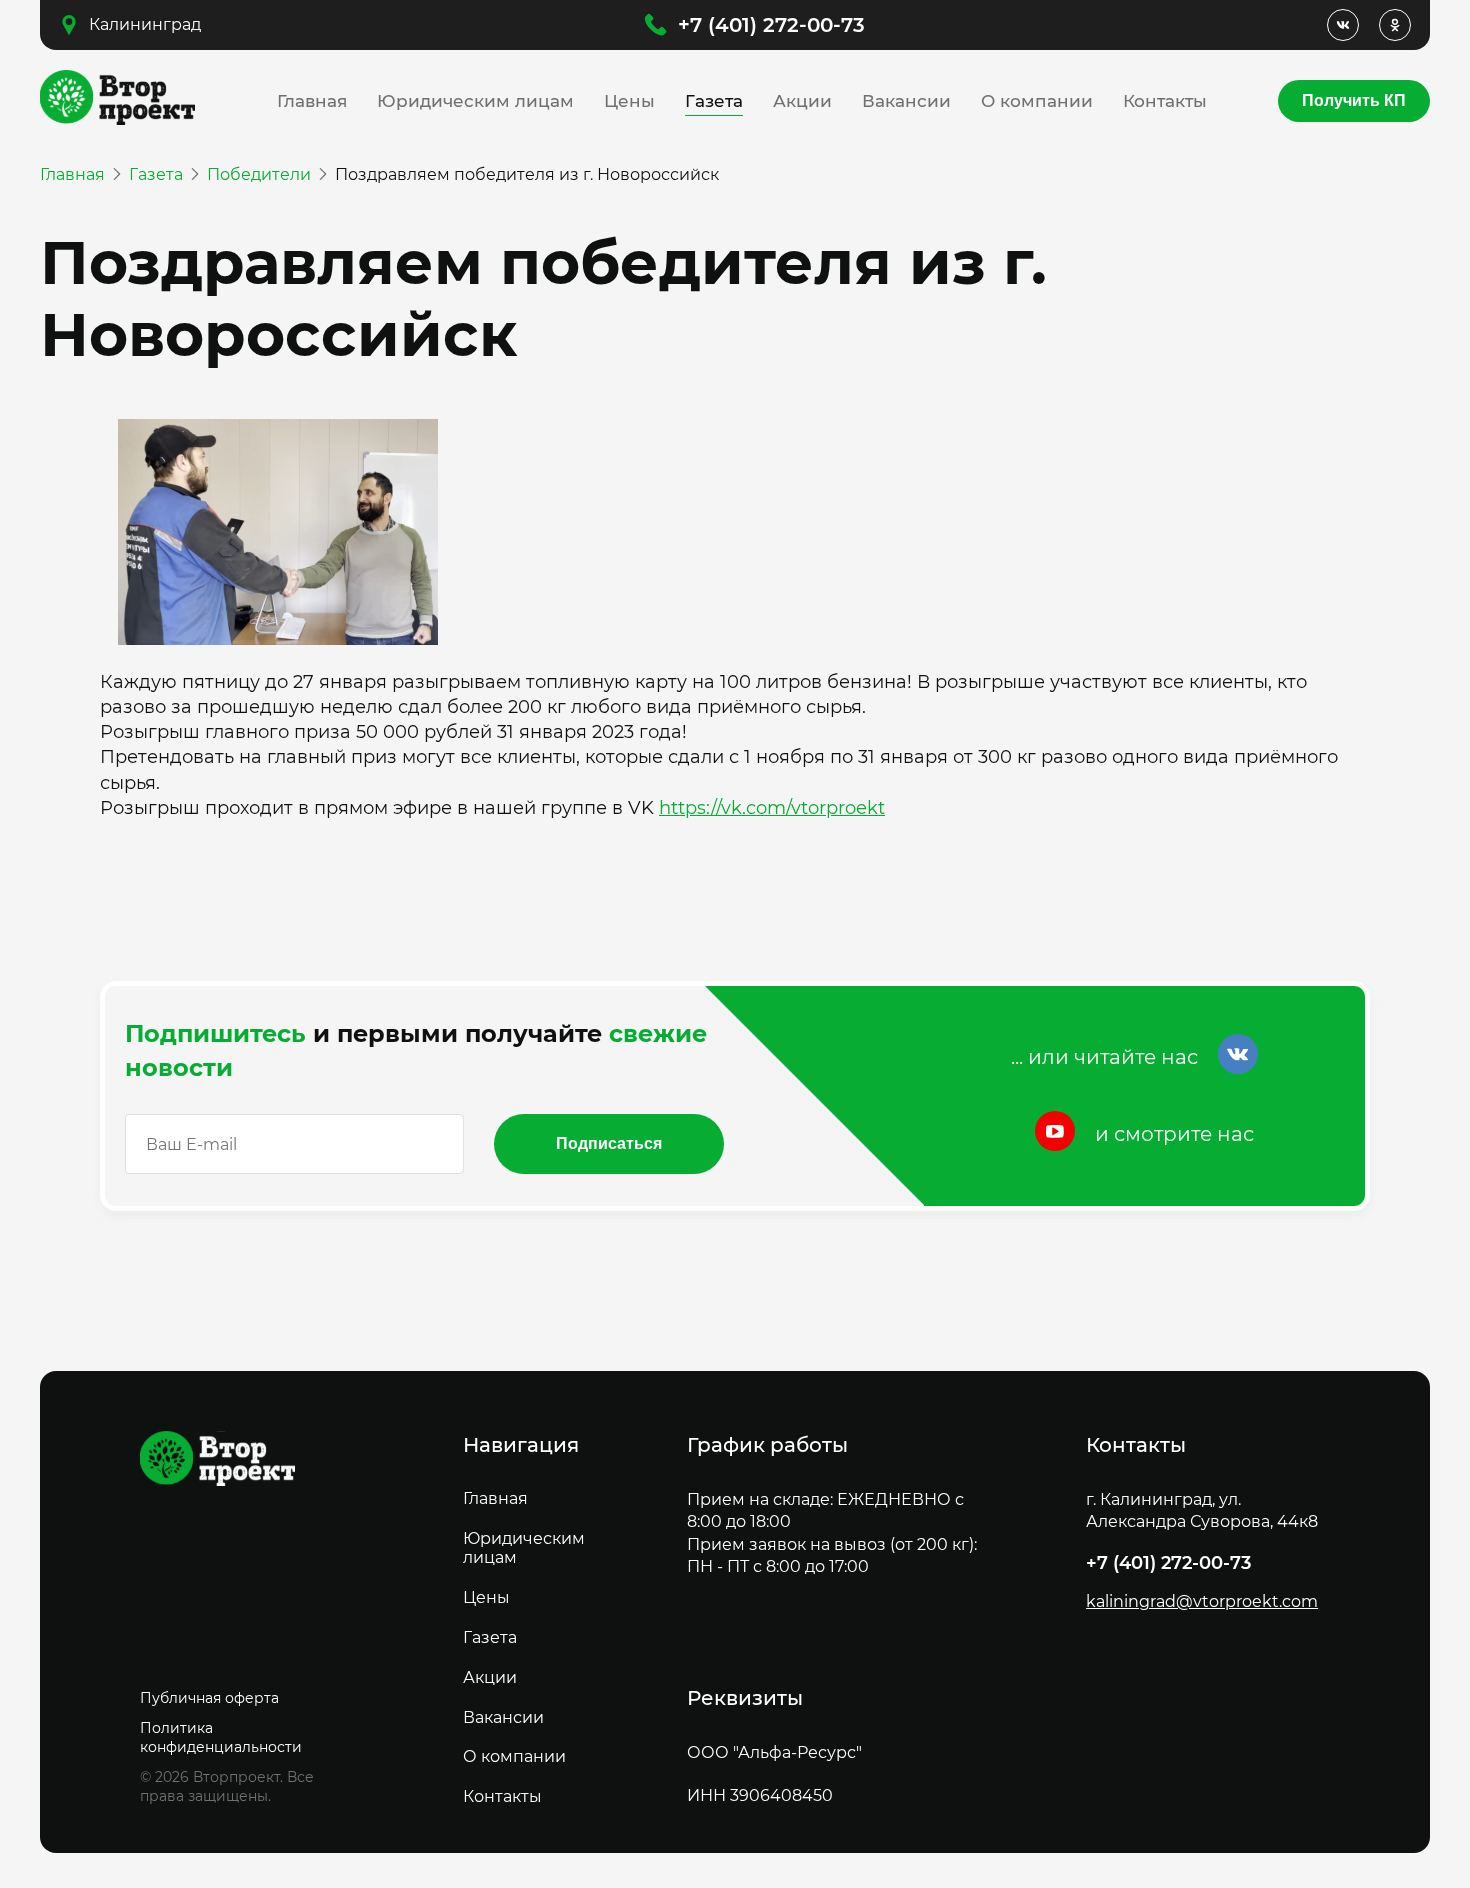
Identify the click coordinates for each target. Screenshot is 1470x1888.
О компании (1037, 101)
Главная (312, 101)
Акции (802, 101)
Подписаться (609, 1143)
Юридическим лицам (475, 101)
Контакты (1165, 101)
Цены (629, 101)
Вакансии (906, 101)
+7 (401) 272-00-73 (771, 25)
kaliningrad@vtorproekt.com (1202, 1602)
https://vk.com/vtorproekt (772, 808)
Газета (714, 101)
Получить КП (1354, 100)
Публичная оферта (209, 1698)
